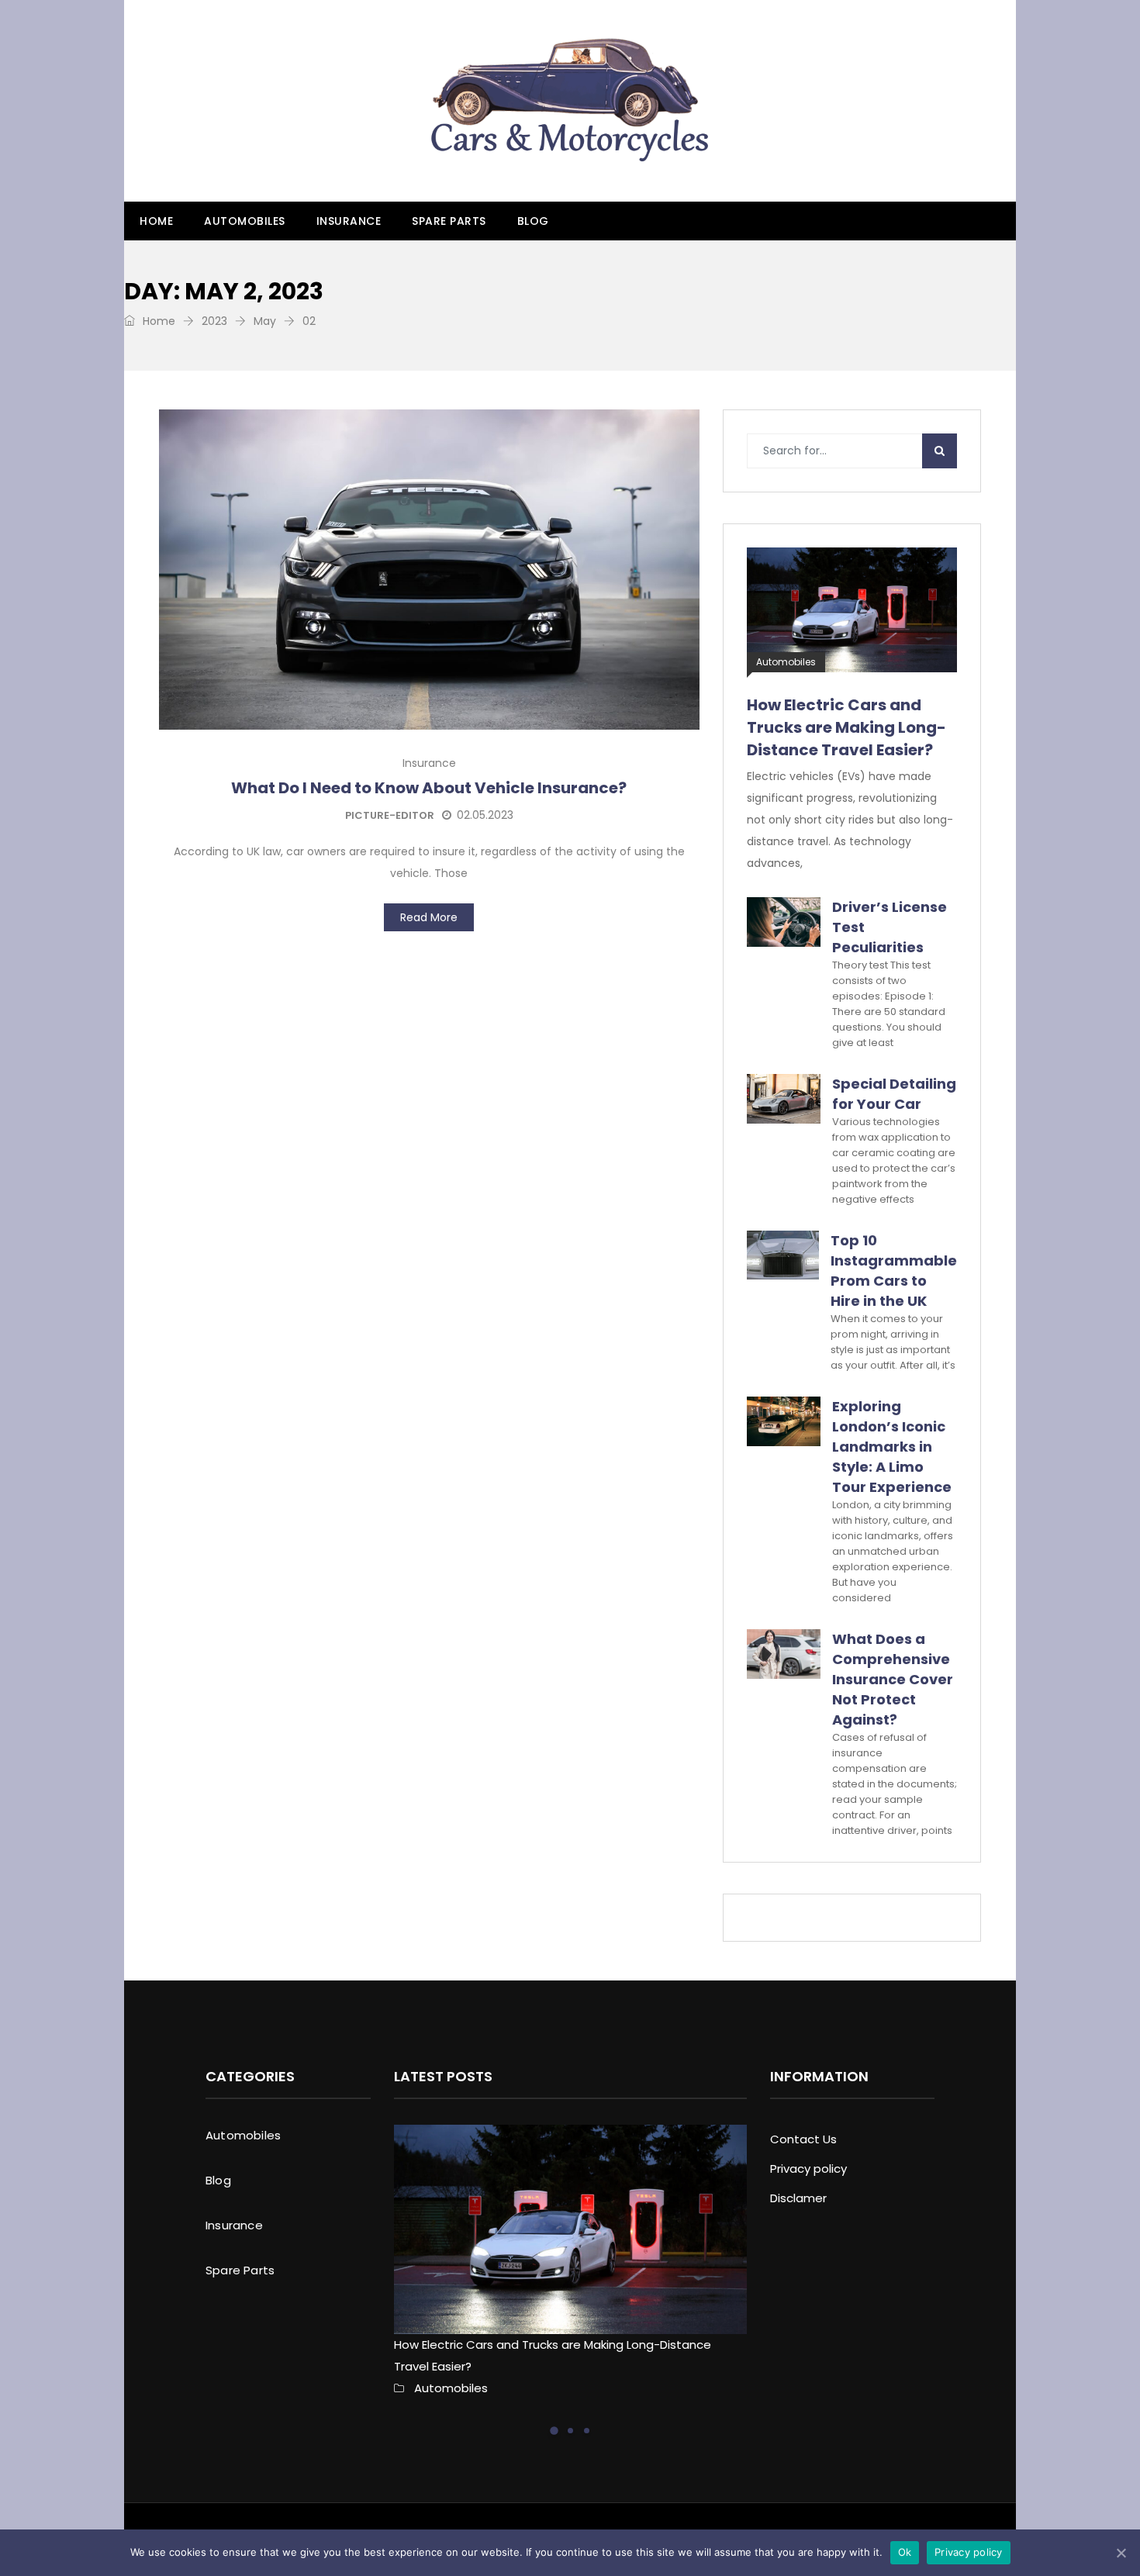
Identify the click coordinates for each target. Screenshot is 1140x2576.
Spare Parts (449, 221)
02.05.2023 (485, 815)
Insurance (349, 221)
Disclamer (798, 2198)
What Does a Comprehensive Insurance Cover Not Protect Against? (893, 1679)
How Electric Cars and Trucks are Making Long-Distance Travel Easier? (846, 727)
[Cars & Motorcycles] (570, 101)
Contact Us (803, 2139)
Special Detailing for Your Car (894, 1094)
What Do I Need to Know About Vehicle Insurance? (429, 788)
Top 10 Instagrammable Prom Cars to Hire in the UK (894, 1271)
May (265, 321)
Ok (905, 2552)
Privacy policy (808, 2169)
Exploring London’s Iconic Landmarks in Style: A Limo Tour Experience (892, 1447)
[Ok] (1121, 2553)
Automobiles (245, 221)
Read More (429, 917)
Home (156, 221)
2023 (214, 321)
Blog (533, 221)
